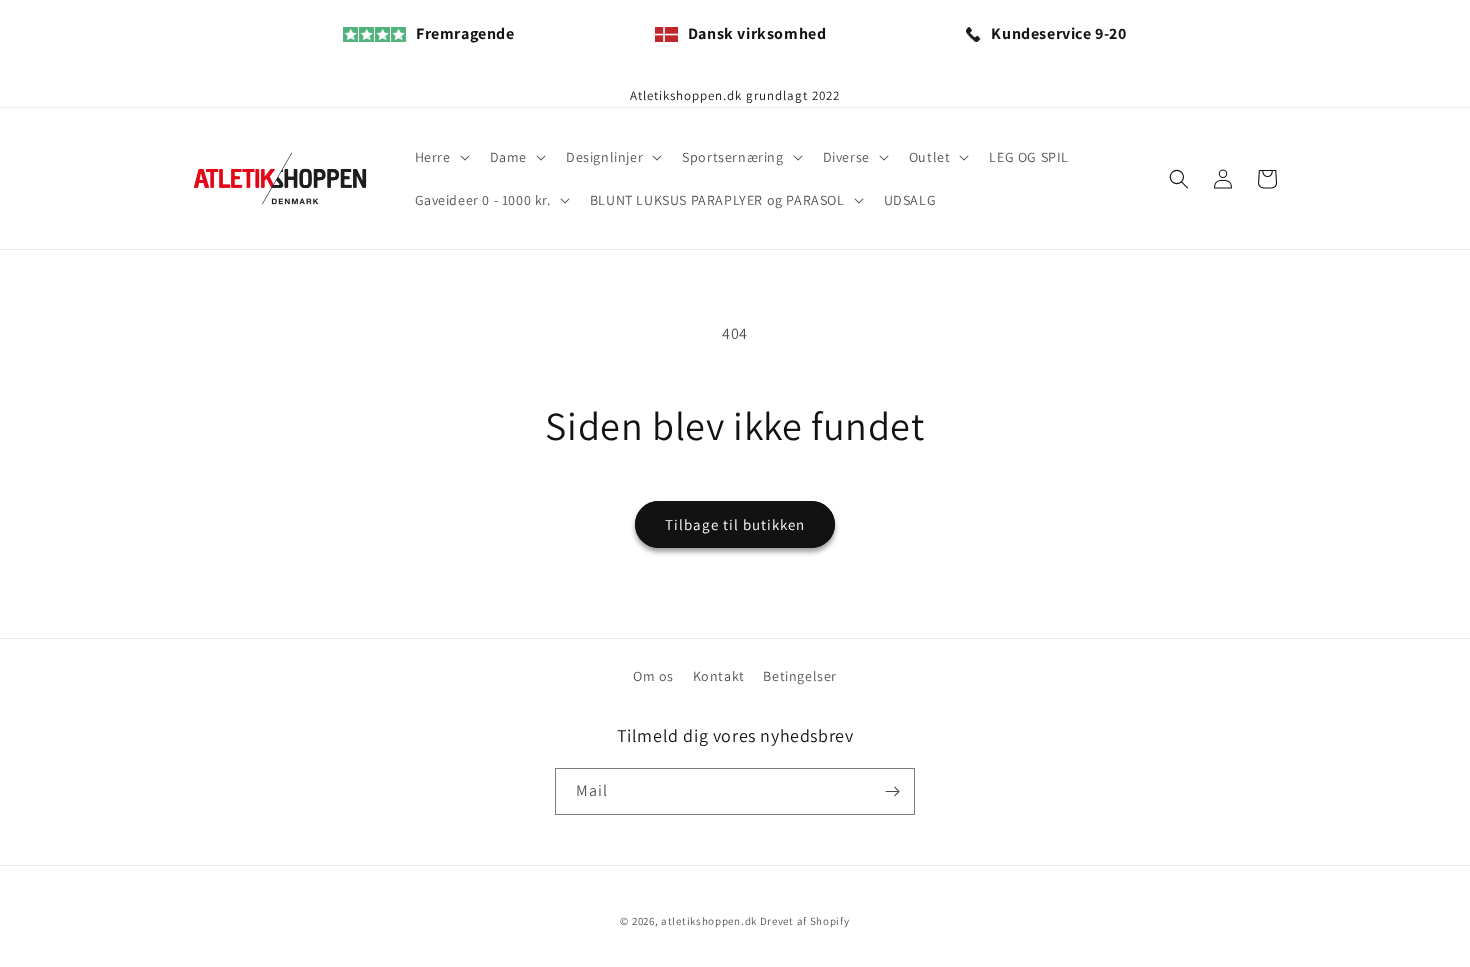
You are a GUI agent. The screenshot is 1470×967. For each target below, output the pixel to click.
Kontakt (719, 676)
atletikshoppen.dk (709, 921)
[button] (440, 157)
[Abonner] (892, 791)
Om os (653, 676)
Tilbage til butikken (735, 524)
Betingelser (800, 676)
